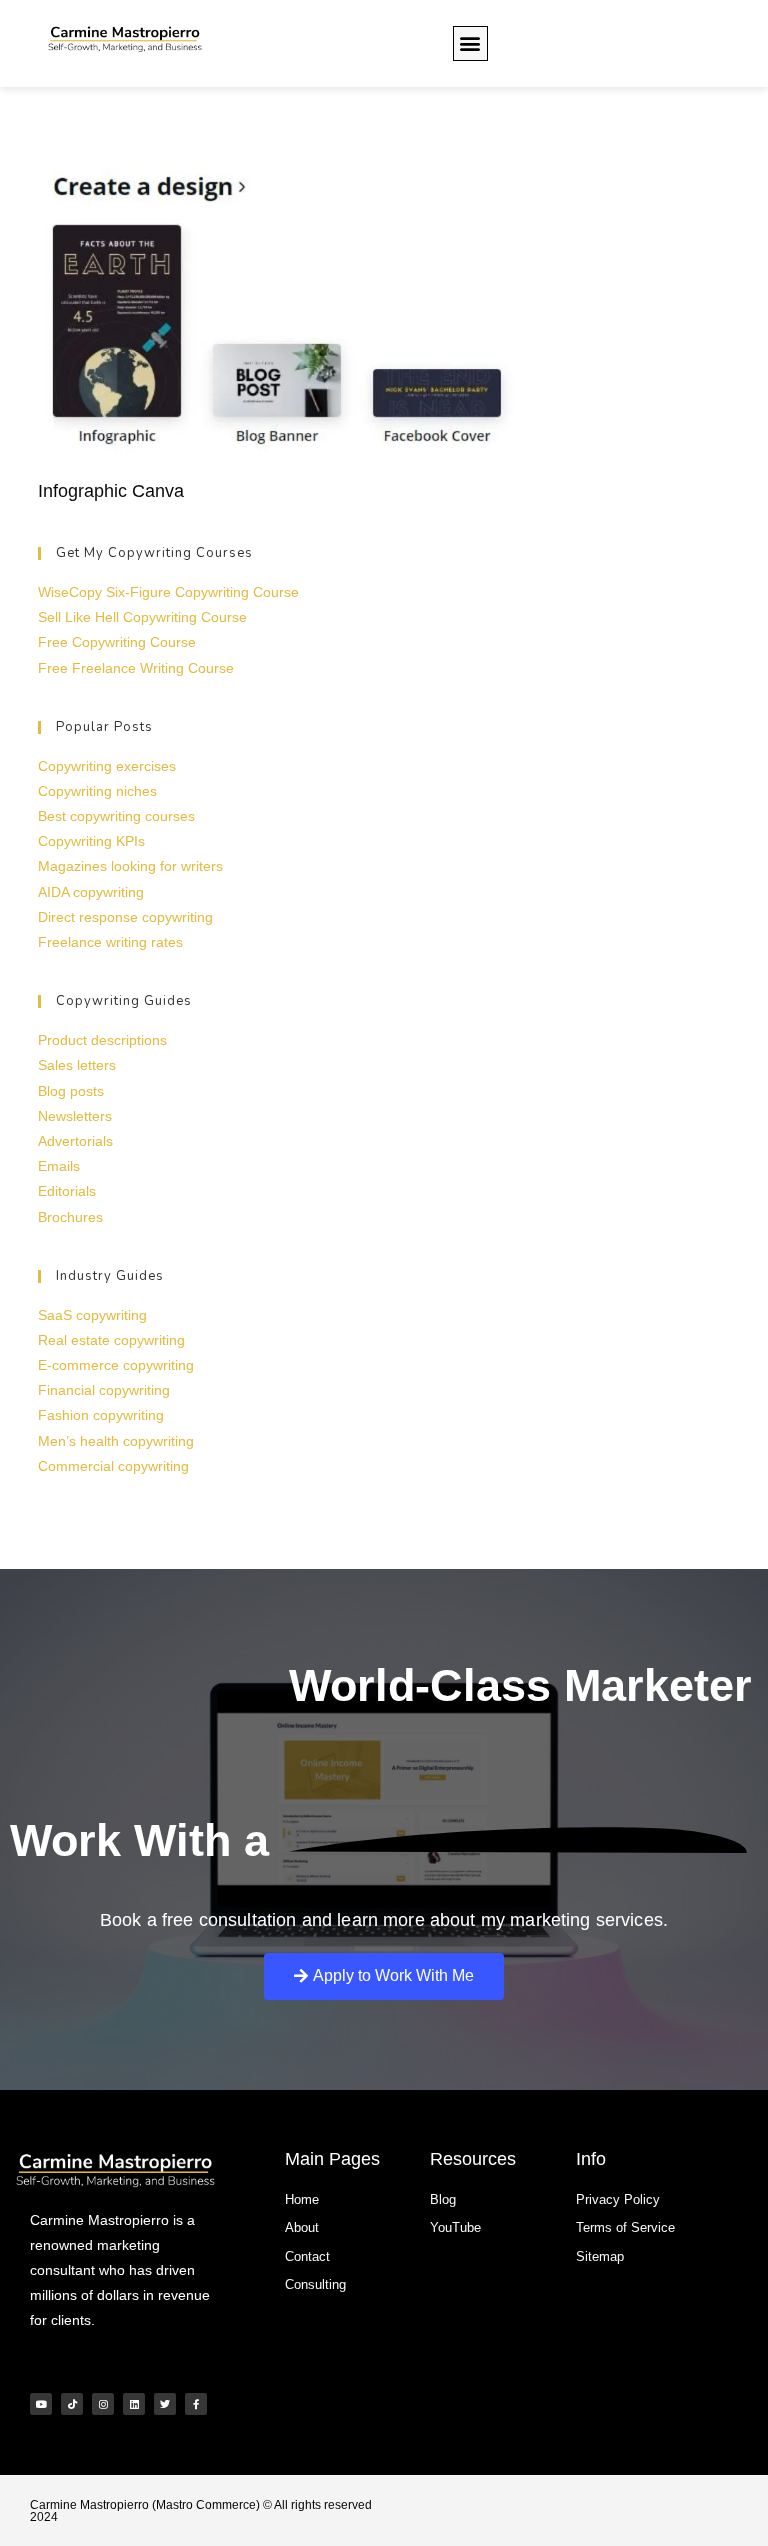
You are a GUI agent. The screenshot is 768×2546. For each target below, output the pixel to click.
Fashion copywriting (101, 1415)
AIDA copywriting (91, 892)
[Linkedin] (134, 2404)
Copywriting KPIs (91, 841)
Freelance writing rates (110, 942)
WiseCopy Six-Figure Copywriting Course (168, 592)
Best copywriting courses (116, 816)
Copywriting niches (97, 791)
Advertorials (75, 1141)
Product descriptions (102, 1040)
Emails (59, 1166)
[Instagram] (103, 2404)
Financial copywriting (104, 1390)
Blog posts (71, 1091)
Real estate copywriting (111, 1340)
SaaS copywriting (92, 1315)
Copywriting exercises (107, 766)
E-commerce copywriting (116, 1365)
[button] (470, 43)
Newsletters (75, 1116)
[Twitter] (165, 2404)
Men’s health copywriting (116, 1441)
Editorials (67, 1191)
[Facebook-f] (196, 2404)
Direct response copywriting (125, 917)
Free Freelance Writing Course (136, 668)
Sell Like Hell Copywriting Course (142, 617)
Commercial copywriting (113, 1466)
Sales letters (77, 1065)
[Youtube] (41, 2404)
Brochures (70, 1217)
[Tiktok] (72, 2404)
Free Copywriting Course (117, 642)
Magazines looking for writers (130, 866)
